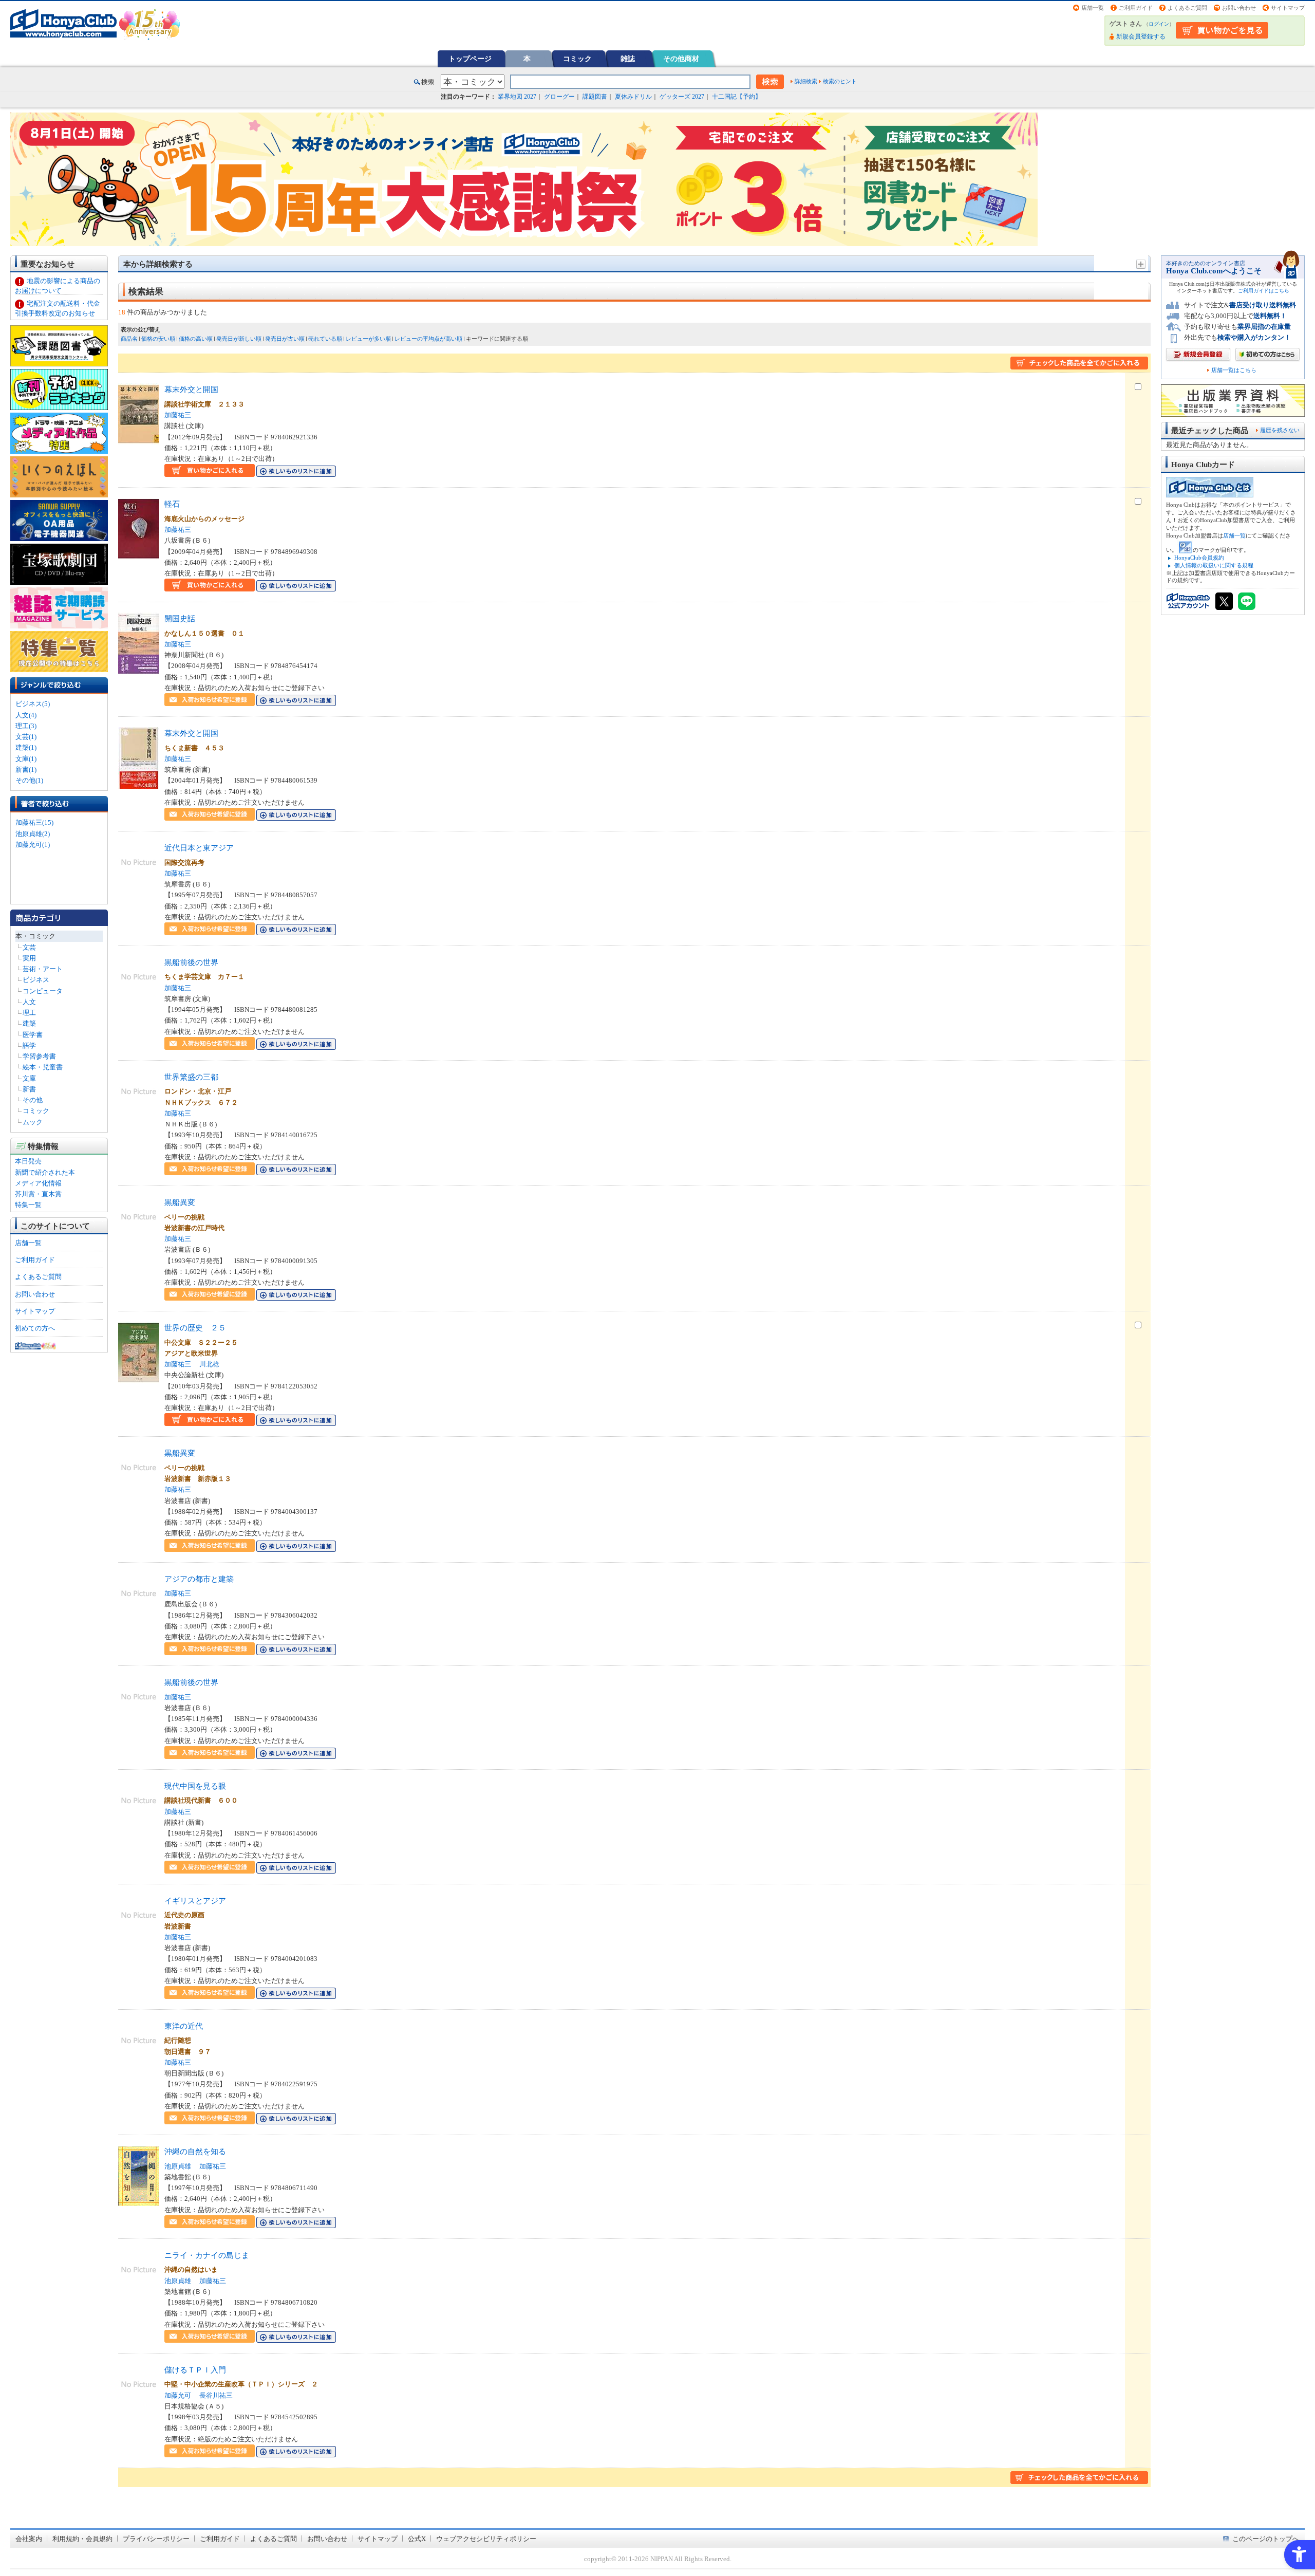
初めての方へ (35, 1328)
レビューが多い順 (368, 339)
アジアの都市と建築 (199, 1579)
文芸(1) (26, 737)
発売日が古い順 (285, 339)
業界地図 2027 (517, 97)
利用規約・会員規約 (82, 2539)
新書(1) (26, 770)
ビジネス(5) (33, 704)
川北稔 (209, 1364)
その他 (33, 1100)
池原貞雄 (178, 2166)
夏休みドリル (633, 97)
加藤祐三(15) (34, 822)
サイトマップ (1288, 8)
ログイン (1159, 24)
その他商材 (681, 59)
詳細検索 (806, 81)
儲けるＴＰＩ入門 (195, 2370)
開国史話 (180, 618)
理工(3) (26, 726)
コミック (577, 59)
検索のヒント (840, 81)
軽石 (172, 504)
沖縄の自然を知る (195, 2151)
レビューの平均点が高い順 (428, 339)
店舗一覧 (1093, 8)
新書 (29, 1089)
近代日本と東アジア (199, 848)
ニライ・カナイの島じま (207, 2255)
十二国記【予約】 (737, 97)
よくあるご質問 (1187, 8)
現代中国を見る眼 (195, 1786)
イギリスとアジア (195, 1901)
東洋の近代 (184, 2026)
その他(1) (29, 780)
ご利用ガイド (1136, 8)
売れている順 (325, 339)
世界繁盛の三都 (191, 1077)
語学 (29, 1045)
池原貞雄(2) (33, 834)
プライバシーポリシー (156, 2539)
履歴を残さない (1280, 430)
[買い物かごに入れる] (210, 471)
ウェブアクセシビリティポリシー (486, 2539)
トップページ (470, 59)
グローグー (559, 97)
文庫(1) (26, 759)
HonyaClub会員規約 (1199, 558)
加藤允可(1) (33, 845)
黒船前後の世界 (191, 962)
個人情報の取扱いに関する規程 (1214, 565)
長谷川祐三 (216, 2395)
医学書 (33, 1035)
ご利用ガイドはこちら (1264, 291)
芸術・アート (43, 969)
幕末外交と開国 (191, 389)
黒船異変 (180, 1202)
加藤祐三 (178, 415)
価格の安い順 (158, 339)
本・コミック (35, 936)
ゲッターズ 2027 (682, 97)
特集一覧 (28, 1205)
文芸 (29, 947)
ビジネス (36, 980)
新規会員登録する (1141, 36)
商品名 (129, 339)
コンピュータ (43, 991)
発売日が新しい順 (239, 339)
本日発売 (28, 1161)
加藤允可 (178, 2395)
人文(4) (26, 715)
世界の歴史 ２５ (195, 1328)
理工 (29, 1013)
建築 (29, 1023)
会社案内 (29, 2539)
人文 (29, 1002)
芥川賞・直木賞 (38, 1194)
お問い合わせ (1239, 8)
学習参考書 (39, 1056)
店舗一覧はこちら (1234, 370)
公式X (417, 2539)
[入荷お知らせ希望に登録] (210, 701)
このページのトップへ (1266, 2539)
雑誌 (628, 59)
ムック (33, 1122)
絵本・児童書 (43, 1067)
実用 (29, 958)
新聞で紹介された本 (45, 1172)
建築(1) (26, 747)
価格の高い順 (196, 339)
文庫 (29, 1078)
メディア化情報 (38, 1183)
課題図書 (595, 97)
